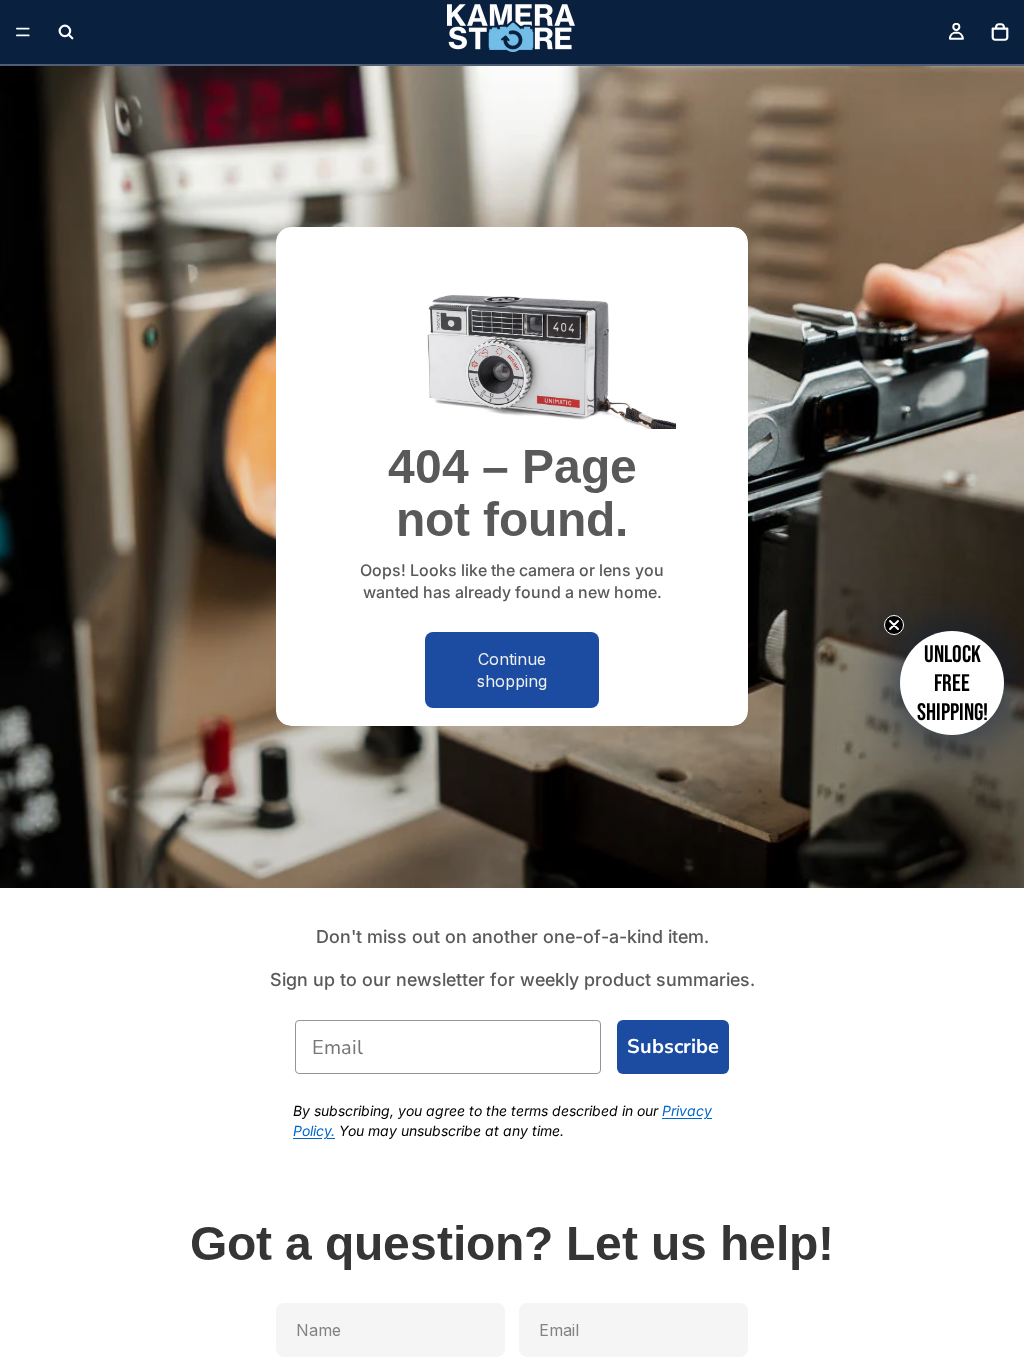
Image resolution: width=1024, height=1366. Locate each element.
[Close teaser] (894, 625)
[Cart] (1000, 32)
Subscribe (673, 1046)
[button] (952, 683)
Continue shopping (512, 670)
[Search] (66, 32)
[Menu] (23, 32)
